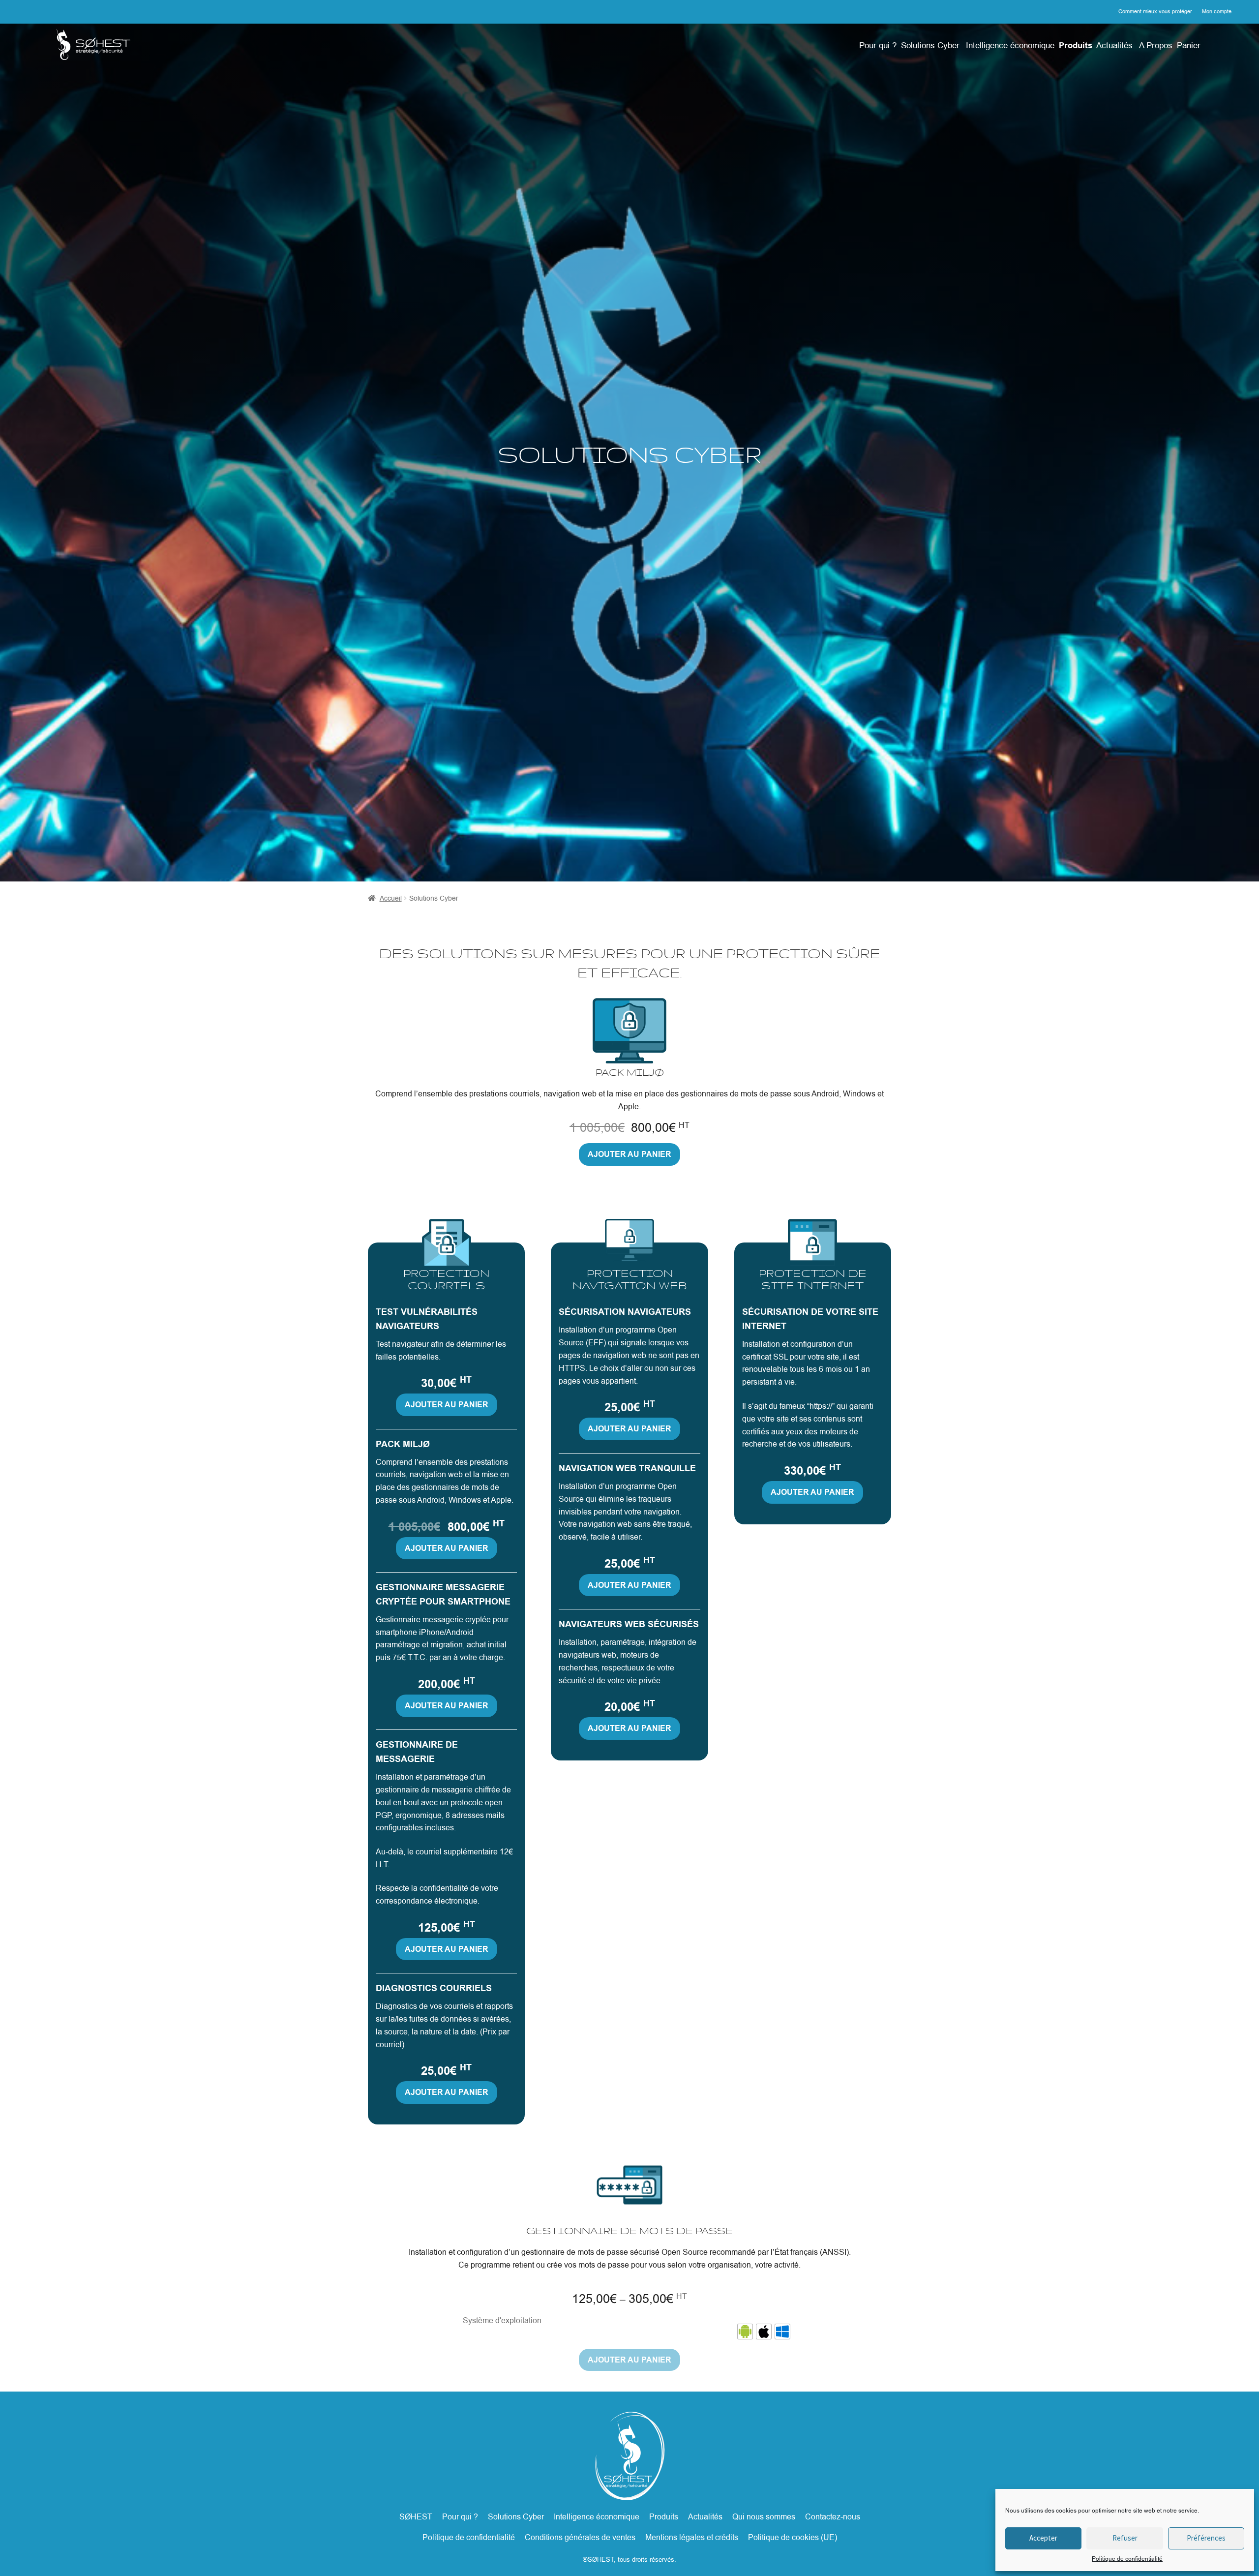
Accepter (1043, 2538)
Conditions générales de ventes (580, 2537)
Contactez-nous (833, 2517)
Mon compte (1217, 11)
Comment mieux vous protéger (1155, 11)
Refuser (1125, 2538)
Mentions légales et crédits (692, 2537)
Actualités (1114, 45)
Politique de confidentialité (1127, 2559)
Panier (1189, 45)
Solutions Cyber (930, 45)
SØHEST (416, 2517)
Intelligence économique (1010, 45)
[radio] (745, 2332)
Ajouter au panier (629, 1154)
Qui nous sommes (764, 2517)
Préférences (1206, 2538)
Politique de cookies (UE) (793, 2537)
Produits (1076, 45)
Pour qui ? (878, 45)
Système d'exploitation (502, 2320)
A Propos (1156, 45)
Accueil (391, 898)
